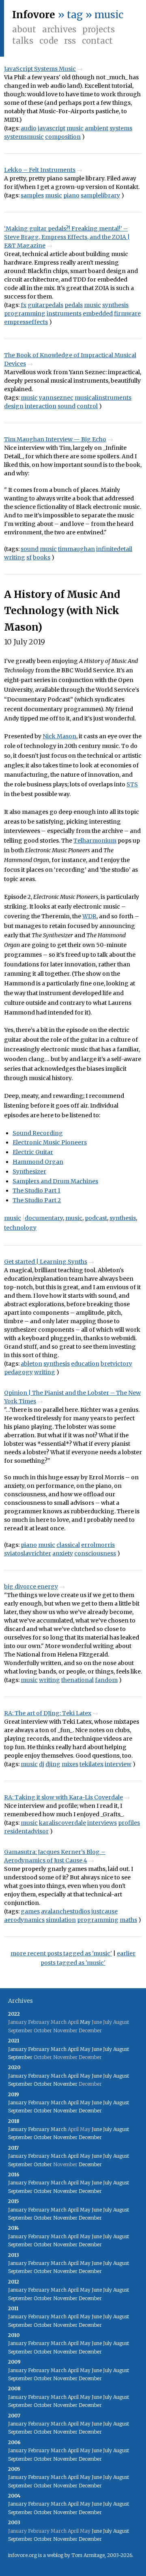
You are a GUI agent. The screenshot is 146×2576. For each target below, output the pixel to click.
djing (53, 1764)
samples (32, 195)
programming (25, 314)
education (85, 1364)
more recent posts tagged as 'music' (61, 1953)
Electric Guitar (33, 1152)
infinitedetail (114, 549)
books (42, 557)
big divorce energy (31, 1587)
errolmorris (98, 1545)
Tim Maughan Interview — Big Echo (55, 439)
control (87, 406)
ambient (97, 128)
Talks (23, 41)
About (24, 29)
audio (29, 128)
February (39, 2049)
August (121, 2049)
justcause (104, 1911)
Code (49, 41)
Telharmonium (95, 841)
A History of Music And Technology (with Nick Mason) (62, 611)
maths (128, 1920)
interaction (41, 406)
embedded (98, 314)
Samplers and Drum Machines (55, 1181)
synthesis (115, 305)
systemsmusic (24, 137)
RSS (70, 41)
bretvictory (116, 1364)
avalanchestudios (65, 1911)
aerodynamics (24, 1920)
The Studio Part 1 (36, 1191)
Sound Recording (38, 1133)
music (75, 128)
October (43, 2084)
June (97, 2049)
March (59, 2049)
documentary (44, 1218)
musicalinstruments (103, 398)
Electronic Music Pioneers (50, 1142)
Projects (99, 29)
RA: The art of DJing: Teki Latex (48, 1713)
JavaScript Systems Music (40, 69)
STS (132, 784)
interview (118, 1764)
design (14, 406)
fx (24, 305)
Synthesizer (29, 1171)
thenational (77, 1680)
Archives (59, 29)
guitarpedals (45, 305)
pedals (74, 305)
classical (68, 1545)
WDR (89, 916)
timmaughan (76, 549)
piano (71, 195)
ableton (31, 1364)
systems (121, 128)
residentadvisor (26, 1831)
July (107, 2049)
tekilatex (91, 1764)
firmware (127, 314)
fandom (106, 1680)
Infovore (34, 15)
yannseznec (56, 398)
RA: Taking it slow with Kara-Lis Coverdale (63, 1797)
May (85, 2022)
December (90, 2111)
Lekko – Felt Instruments (40, 170)
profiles (129, 1823)
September (20, 2057)
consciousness (95, 1553)
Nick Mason (59, 736)
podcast (96, 1218)
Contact (97, 41)
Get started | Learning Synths (46, 1262)
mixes (70, 1764)
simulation (61, 1920)
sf (29, 557)
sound (67, 406)
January (17, 2049)
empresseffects (26, 322)
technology (20, 1228)
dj (42, 1764)
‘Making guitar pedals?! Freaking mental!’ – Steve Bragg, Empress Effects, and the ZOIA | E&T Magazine (67, 237)
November (65, 2084)
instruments (64, 314)
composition (63, 137)
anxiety (63, 1553)
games (30, 1911)
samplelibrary (100, 195)
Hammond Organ (38, 1162)
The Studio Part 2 (37, 1200)
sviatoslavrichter (28, 1553)
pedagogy (18, 1372)
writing (15, 557)
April (73, 2049)
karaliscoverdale (62, 1823)
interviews (102, 1823)
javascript (52, 128)
